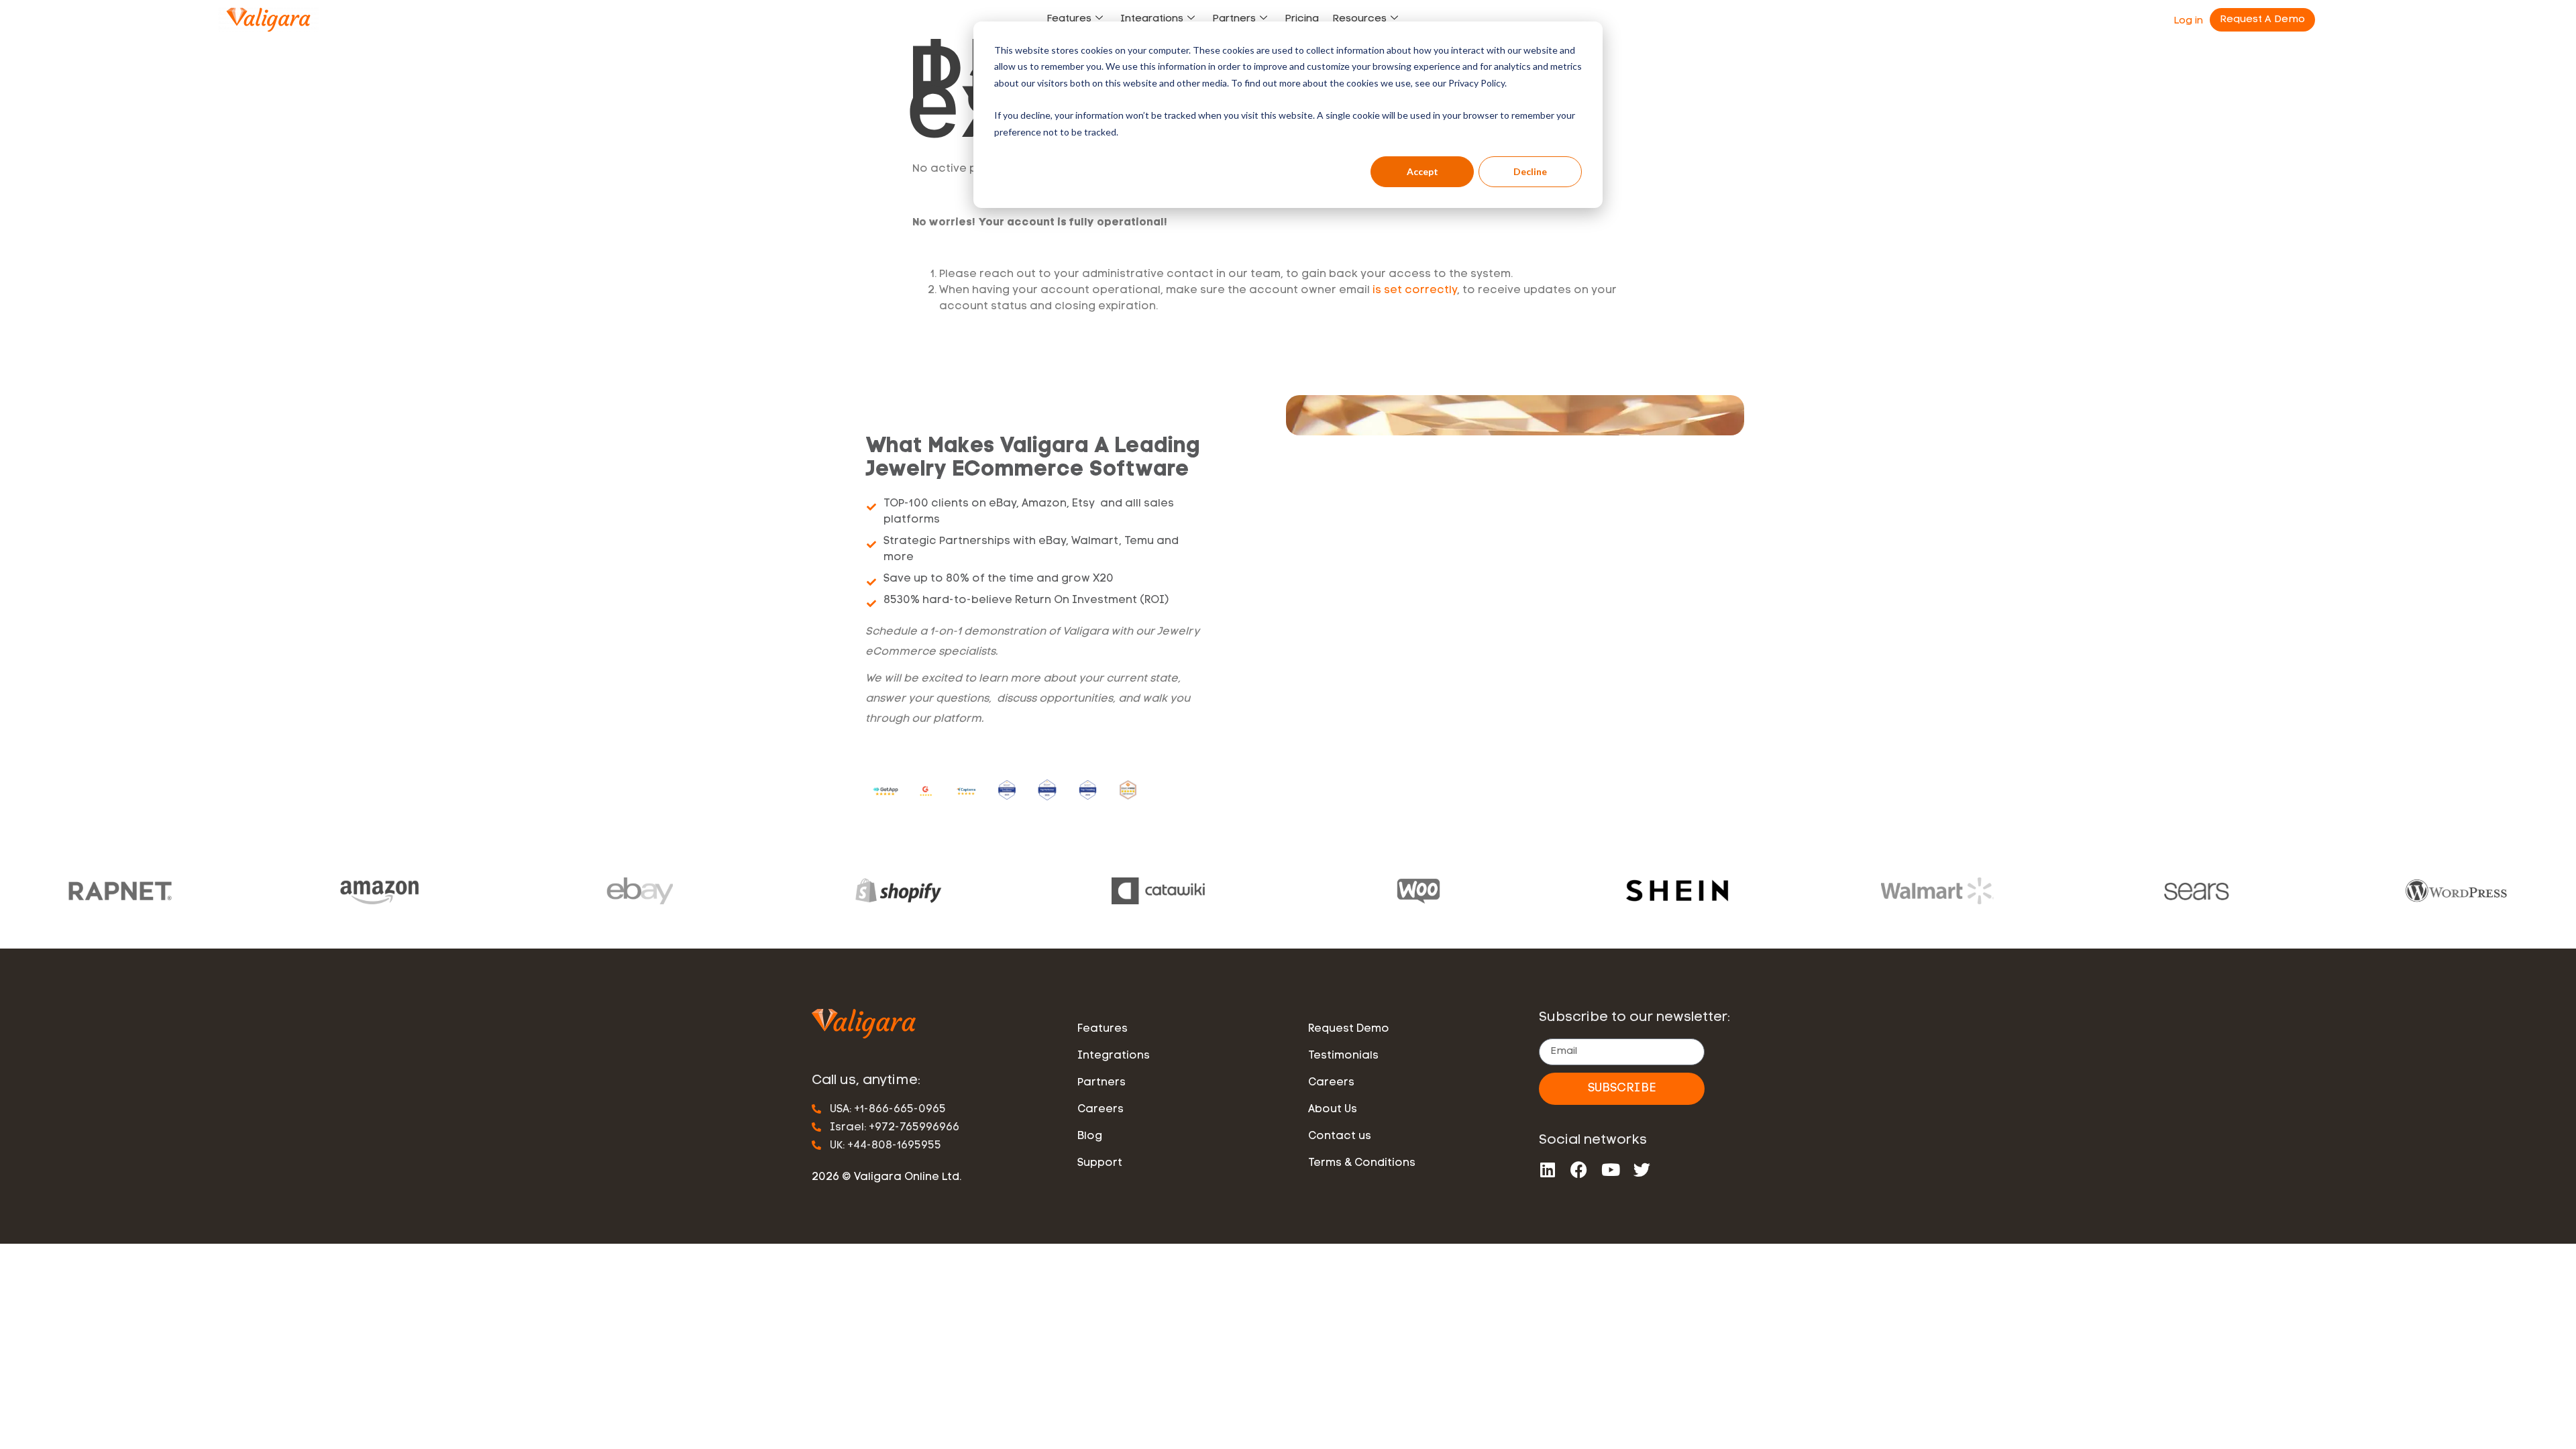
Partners (1234, 19)
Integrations (1152, 19)
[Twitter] (1642, 1170)
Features (1069, 19)
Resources (1359, 19)
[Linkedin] (1547, 1170)
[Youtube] (1610, 1170)
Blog (1090, 1136)
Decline (1530, 171)
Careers (1101, 1110)
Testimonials (1343, 1056)
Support (1100, 1163)
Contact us (1340, 1136)
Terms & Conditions (1362, 1163)
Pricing (1302, 19)
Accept (1423, 171)
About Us (1333, 1110)
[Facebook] (1579, 1170)
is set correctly (1415, 290)
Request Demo (1349, 1029)
